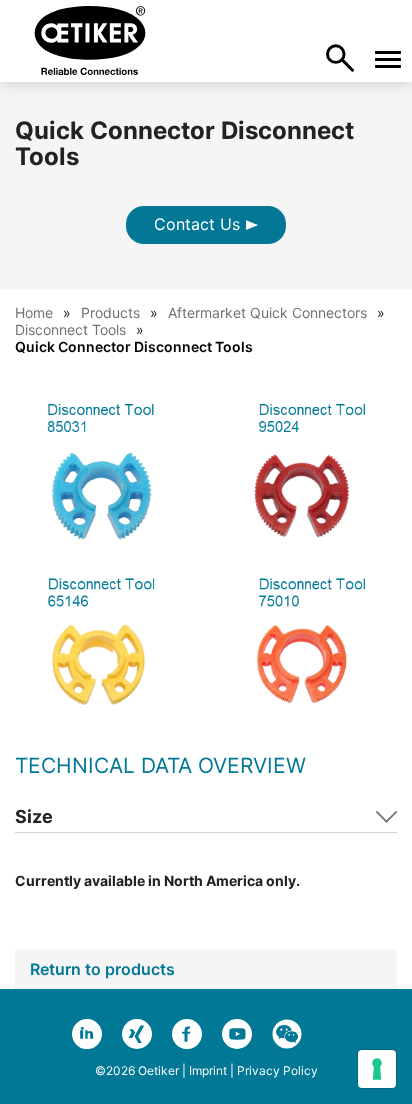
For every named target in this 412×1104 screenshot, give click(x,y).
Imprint (208, 1070)
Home (34, 312)
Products (110, 312)
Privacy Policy (277, 1070)
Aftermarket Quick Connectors (267, 312)
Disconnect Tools (70, 329)
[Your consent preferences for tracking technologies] (377, 1069)
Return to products (102, 969)
